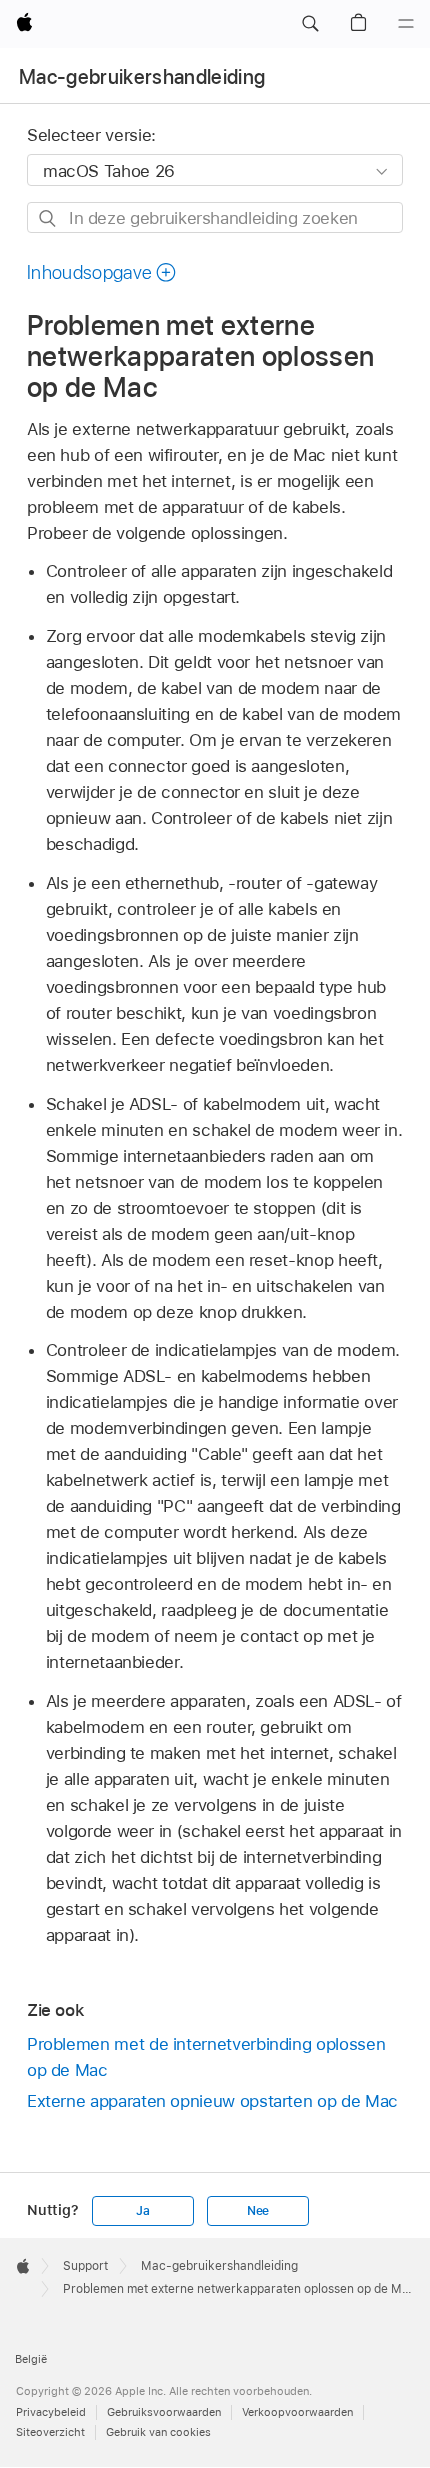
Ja (143, 2211)
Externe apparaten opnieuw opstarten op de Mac (212, 2101)
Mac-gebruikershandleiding (142, 77)
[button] (310, 24)
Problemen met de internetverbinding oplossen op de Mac (206, 2057)
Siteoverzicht (50, 2432)
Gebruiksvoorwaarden (164, 2412)
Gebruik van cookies (158, 2432)
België (31, 2359)
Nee (258, 2211)
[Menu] (406, 24)
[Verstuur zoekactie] (48, 218)
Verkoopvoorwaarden (297, 2412)
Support (85, 2266)
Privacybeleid (51, 2412)
